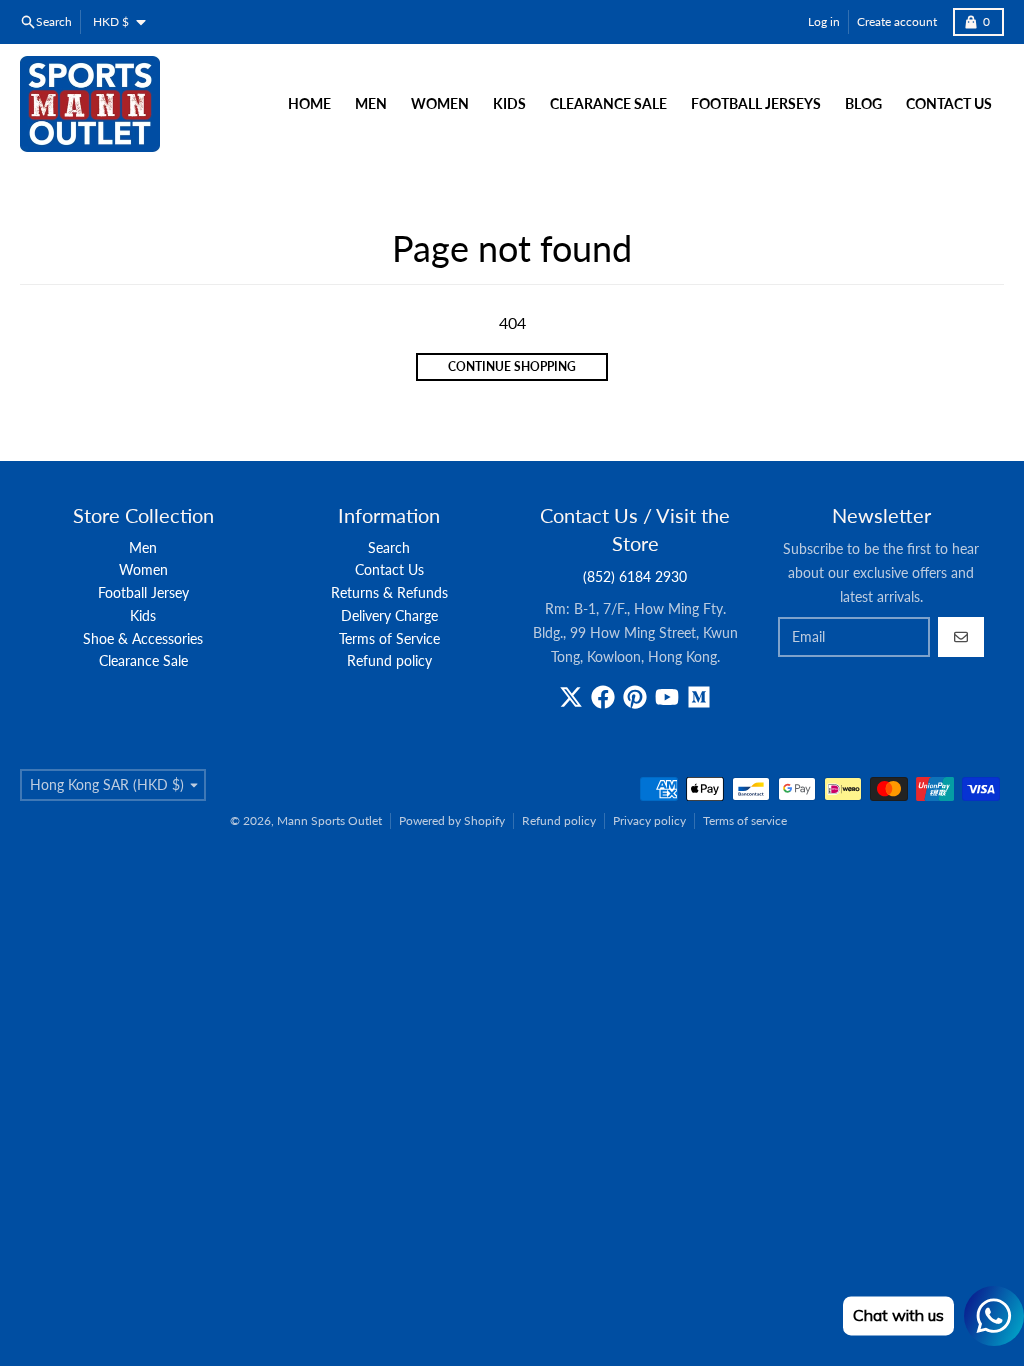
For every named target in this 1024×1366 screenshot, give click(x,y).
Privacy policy (649, 820)
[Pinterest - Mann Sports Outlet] (635, 697)
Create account (897, 21)
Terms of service (745, 820)
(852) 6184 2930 (635, 576)
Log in (824, 21)
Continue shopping (512, 366)
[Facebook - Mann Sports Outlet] (603, 697)
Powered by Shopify (452, 820)
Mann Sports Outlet (329, 820)
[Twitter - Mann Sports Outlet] (571, 697)
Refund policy (559, 820)
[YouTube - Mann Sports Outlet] (667, 697)
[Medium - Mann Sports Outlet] (699, 697)
